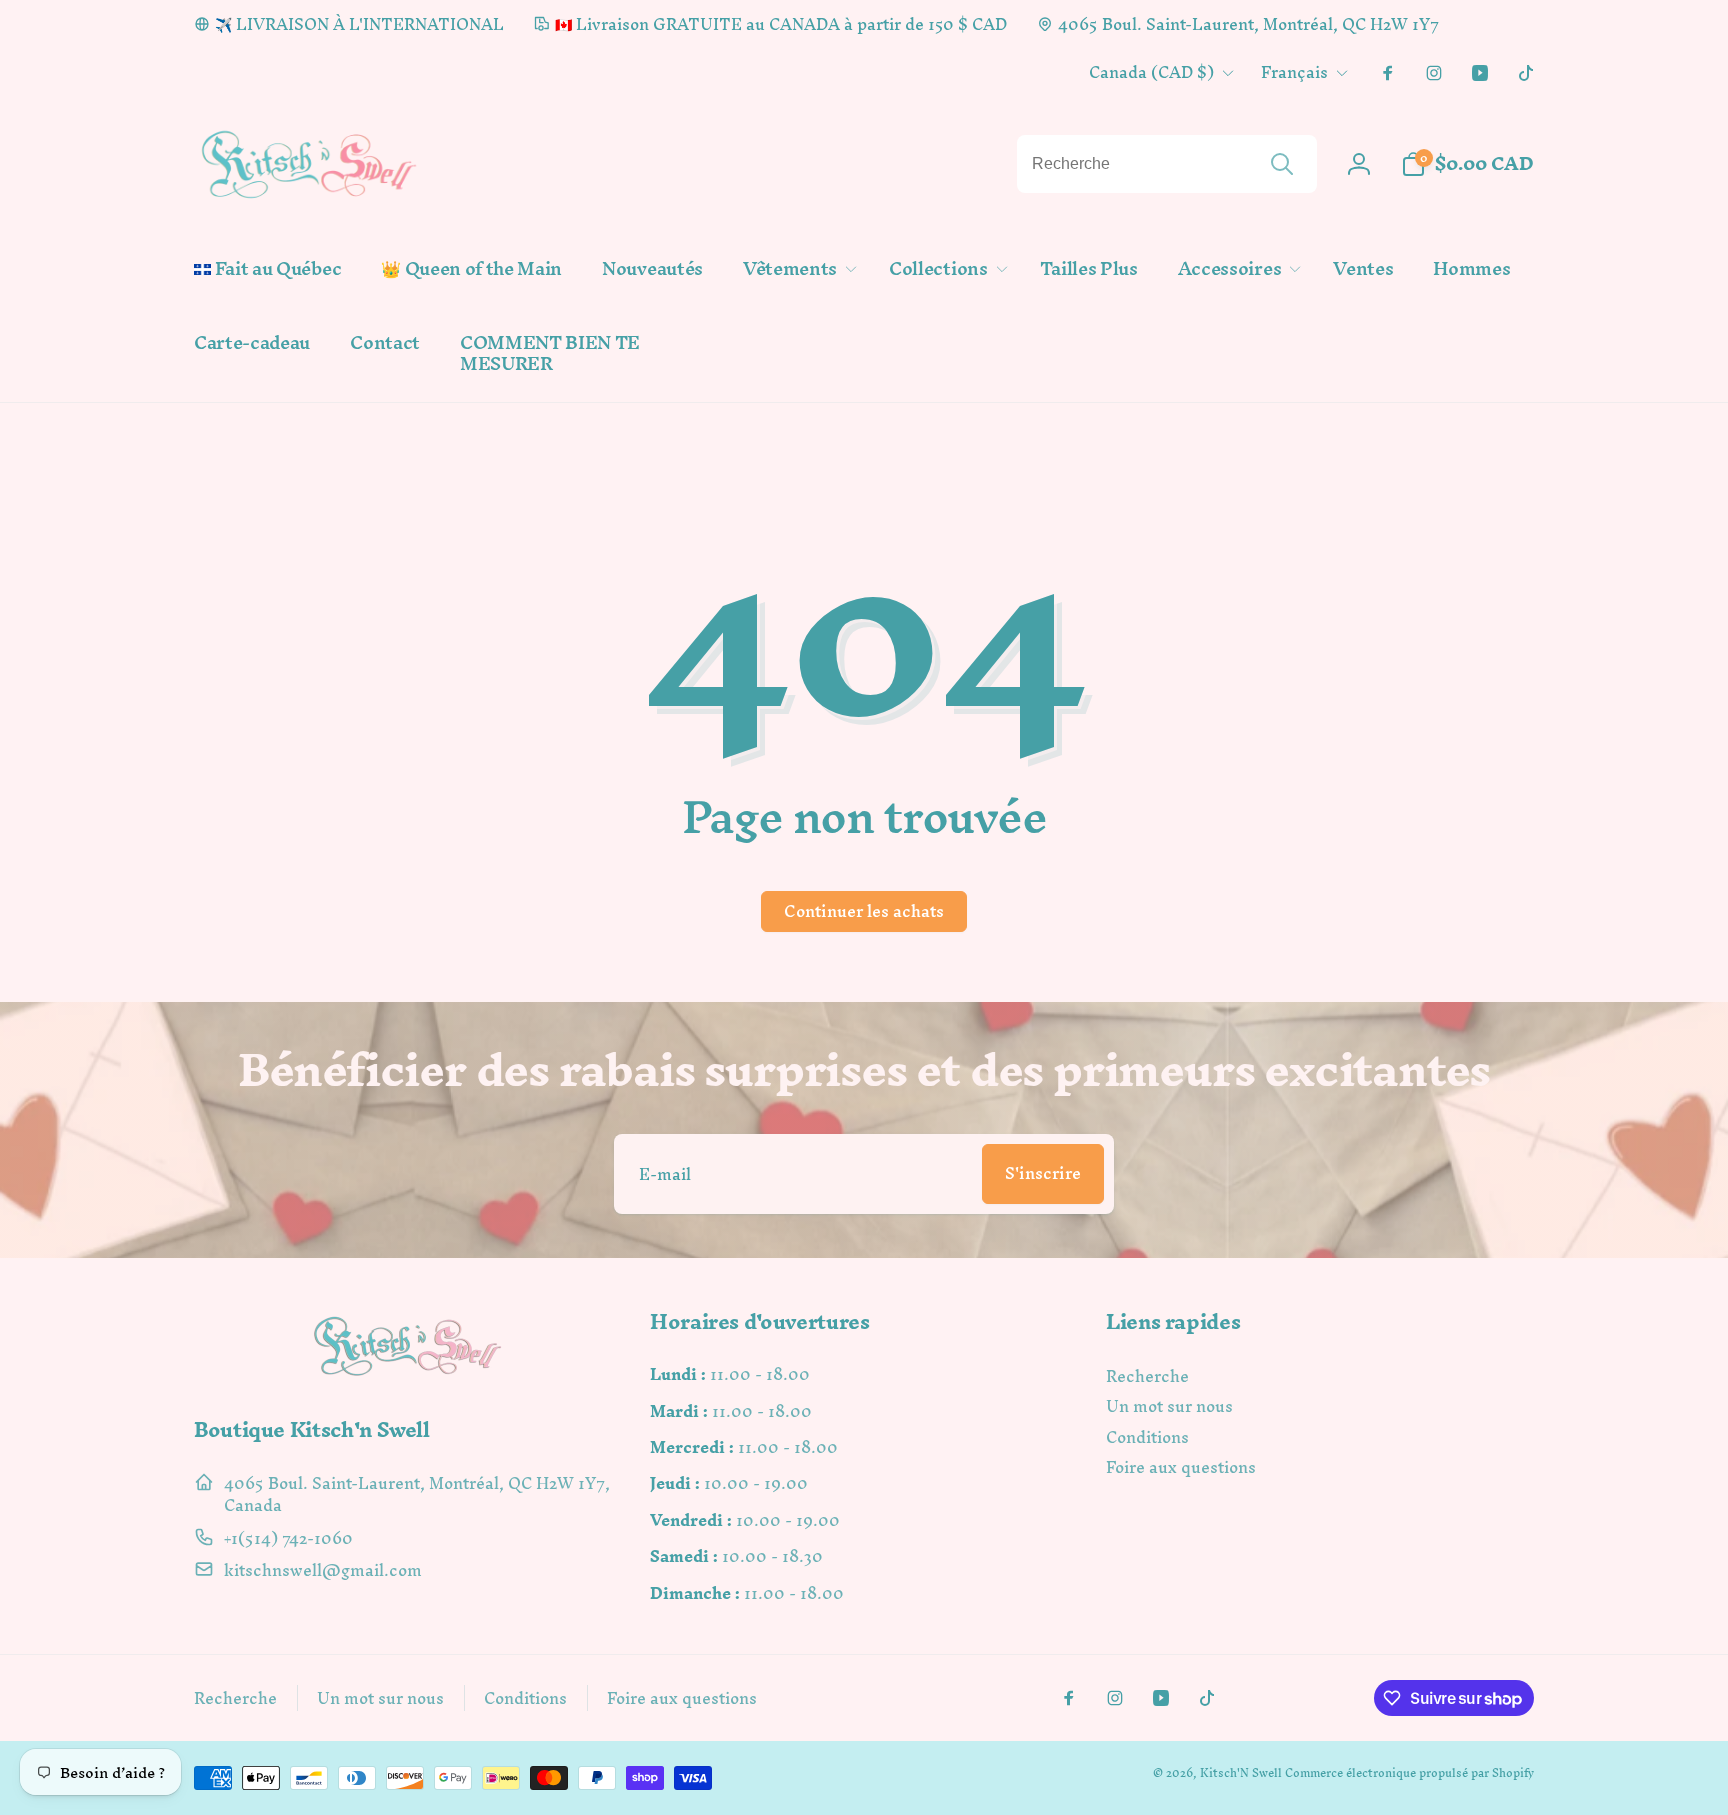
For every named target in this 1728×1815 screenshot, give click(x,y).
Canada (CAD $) (1151, 72)
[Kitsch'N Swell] (408, 1375)
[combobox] (1167, 164)
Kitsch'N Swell (1241, 1773)
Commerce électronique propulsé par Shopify (1409, 1773)
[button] (796, 269)
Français (1294, 72)
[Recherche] (1282, 164)
